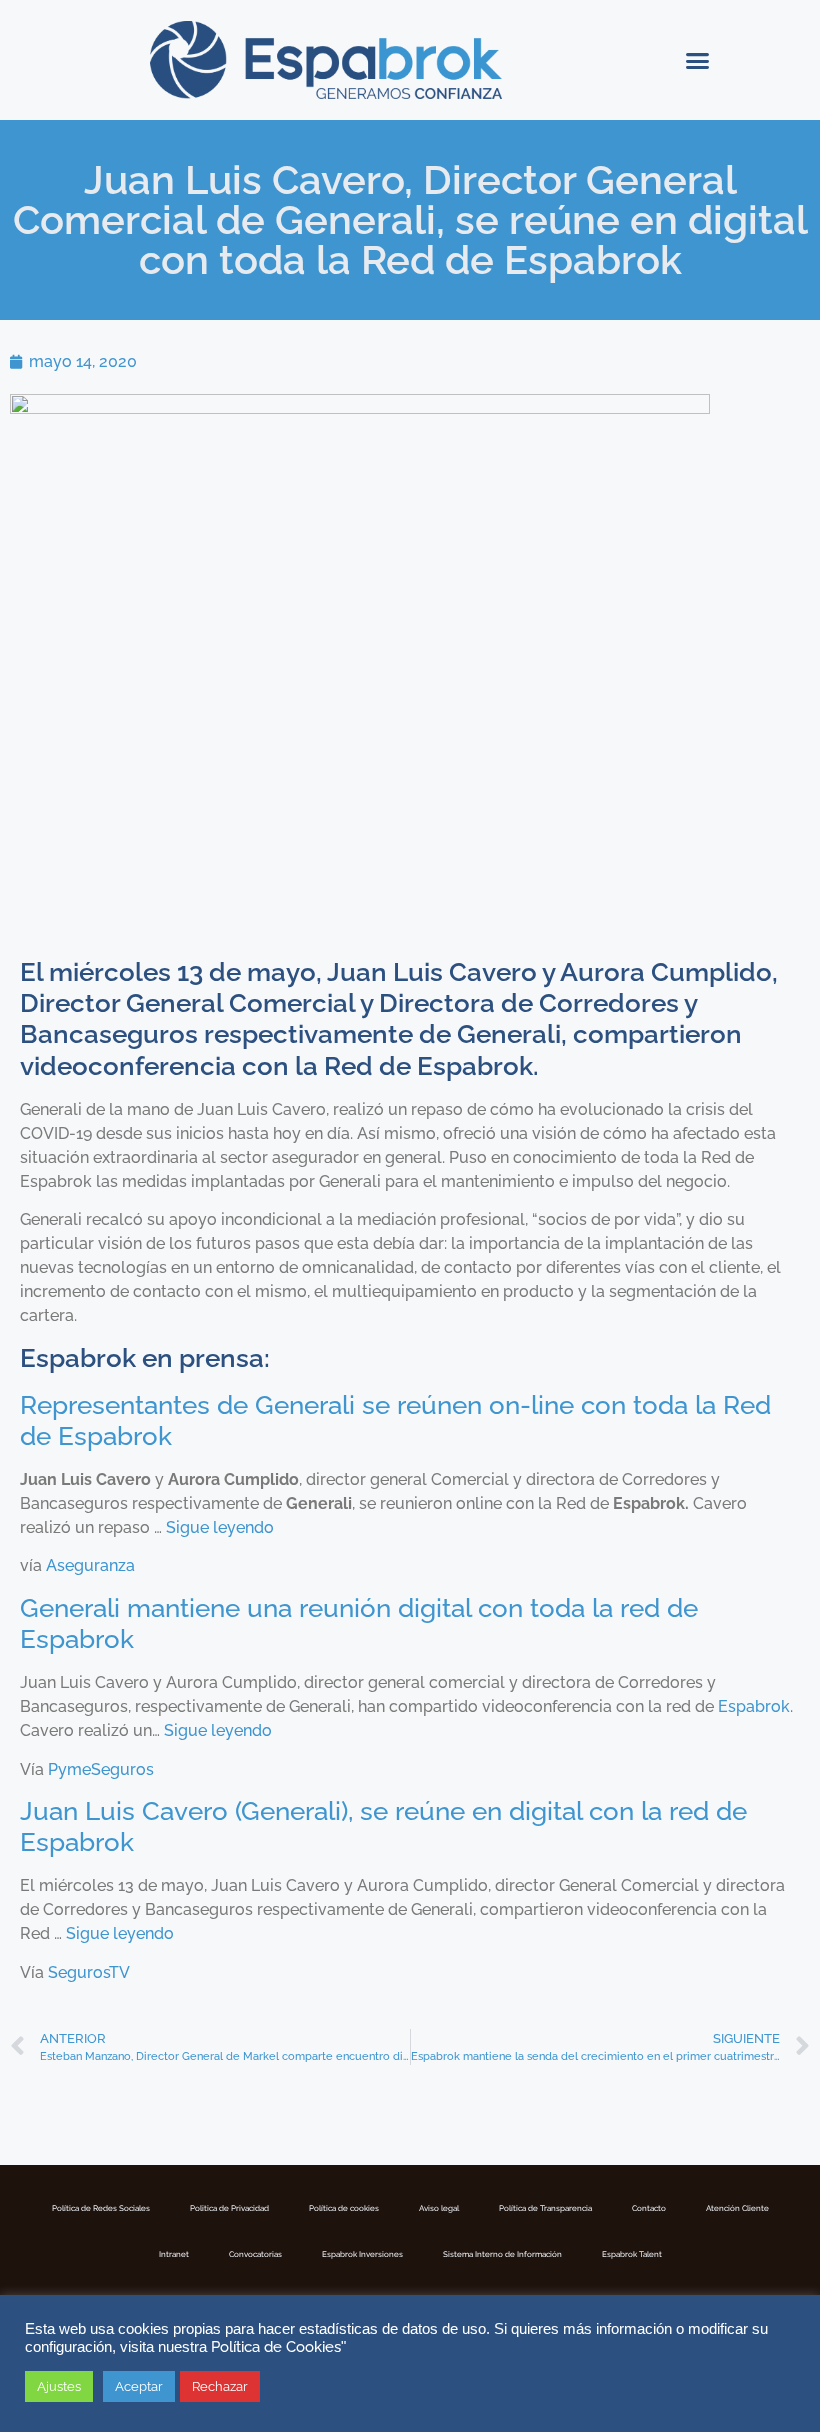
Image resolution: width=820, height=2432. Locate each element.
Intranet (174, 2254)
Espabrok (754, 1706)
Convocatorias (255, 2254)
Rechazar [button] (220, 2386)
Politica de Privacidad (229, 2208)
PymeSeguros (101, 1769)
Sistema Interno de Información (502, 2254)
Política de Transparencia (545, 2208)
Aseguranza (90, 1565)
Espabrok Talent (632, 2254)
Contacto (649, 2208)
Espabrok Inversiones (362, 2254)
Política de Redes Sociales (101, 2208)
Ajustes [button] (59, 2386)
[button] (697, 60)
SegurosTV (89, 1972)
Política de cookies (344, 2208)
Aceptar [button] (139, 2386)
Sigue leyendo (220, 1527)
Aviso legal (439, 2208)
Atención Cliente (737, 2208)
